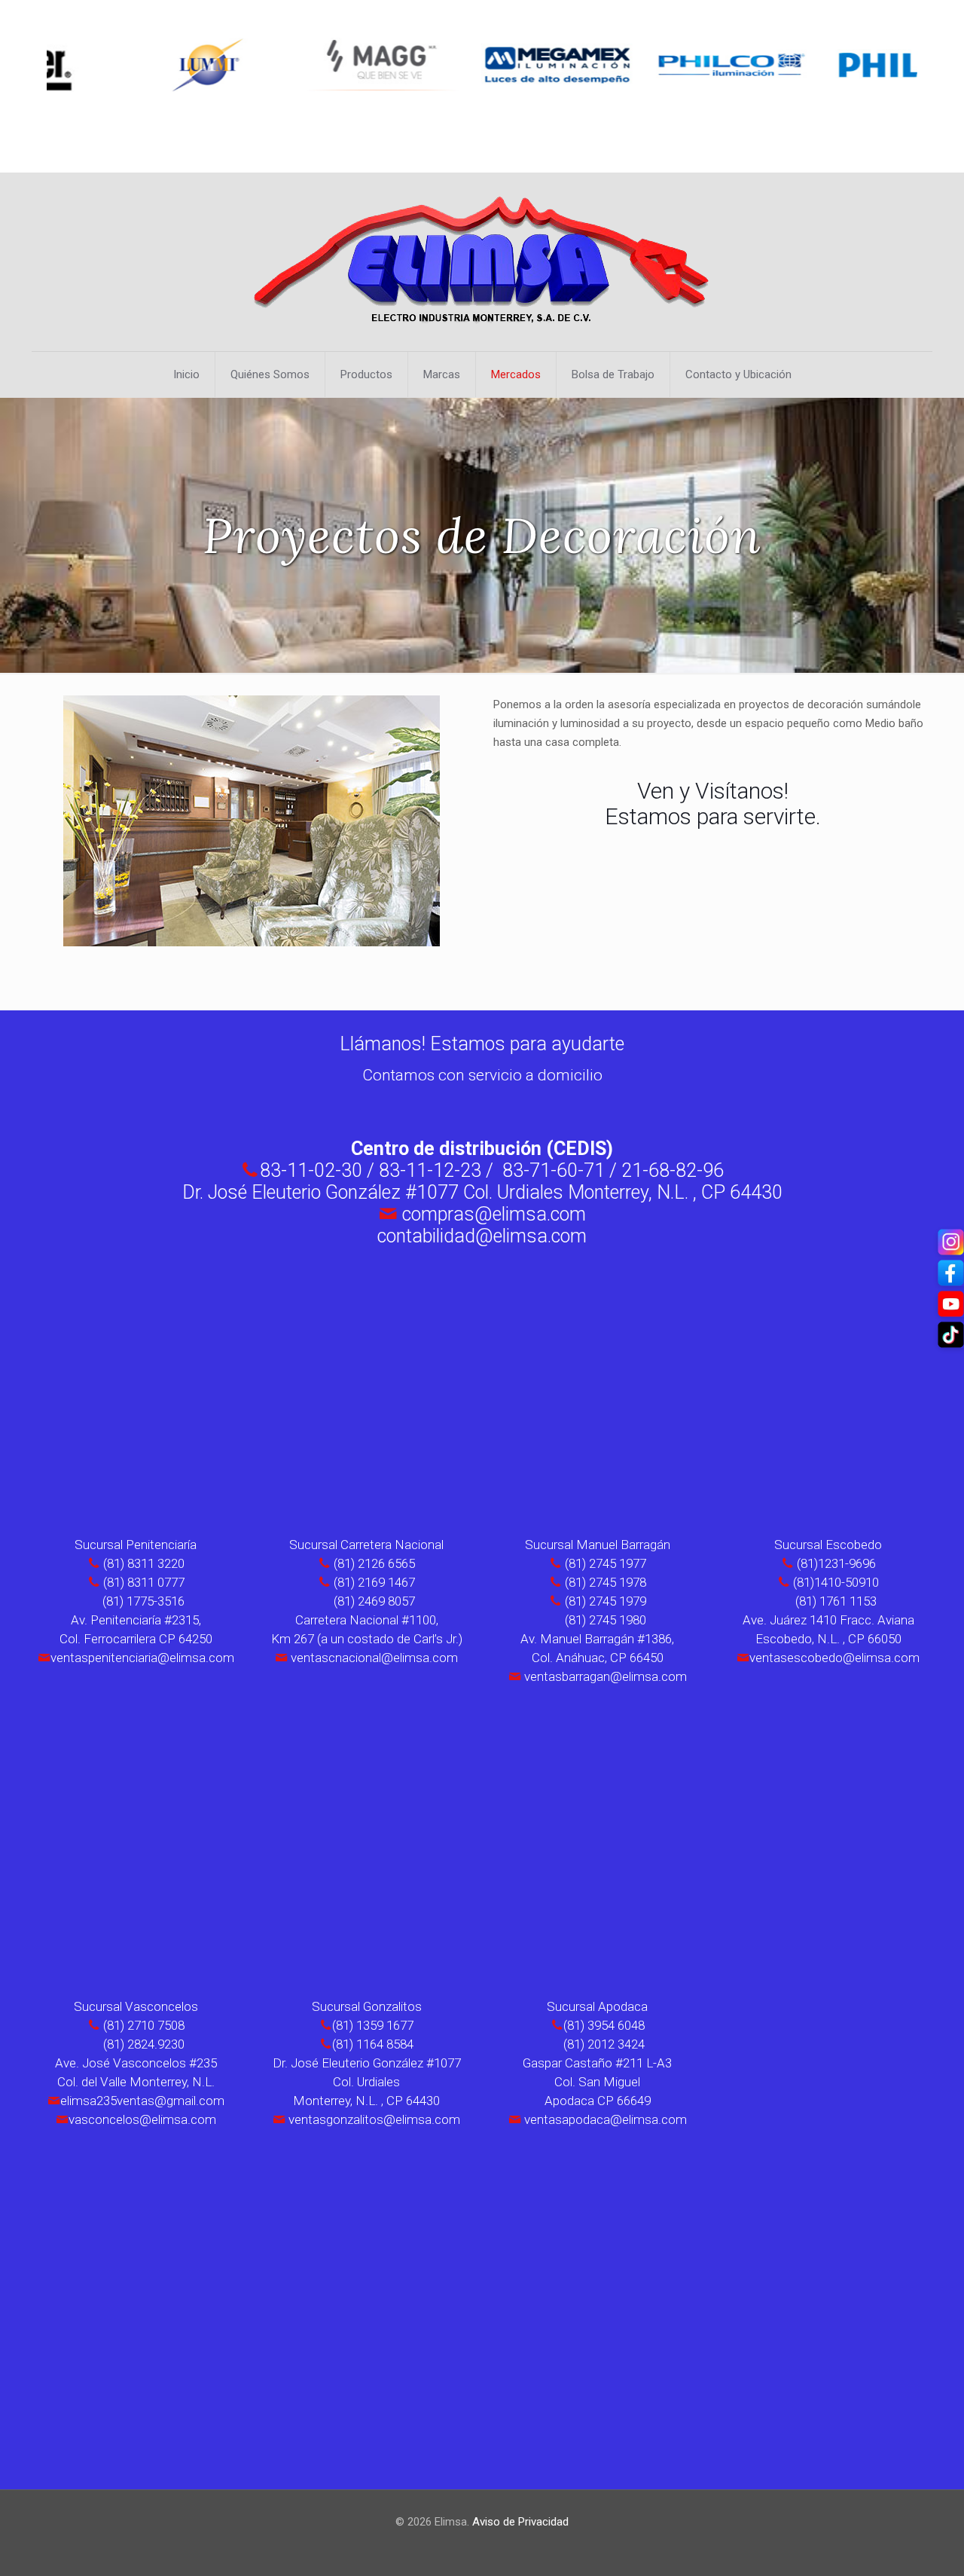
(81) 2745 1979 (606, 1601)
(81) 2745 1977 (606, 1563)
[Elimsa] (482, 262)
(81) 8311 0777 (142, 1582)
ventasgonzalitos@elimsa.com (374, 2119)
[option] (139, 65)
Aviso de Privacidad (520, 2522)
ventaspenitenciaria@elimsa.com (142, 1658)
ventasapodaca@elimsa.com (606, 2119)
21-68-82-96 (673, 1170)
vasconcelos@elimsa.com (142, 2119)
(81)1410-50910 (836, 1582)
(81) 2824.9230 (144, 2044)
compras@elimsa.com (494, 1214)
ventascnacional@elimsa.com (374, 1658)
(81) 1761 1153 (836, 1601)
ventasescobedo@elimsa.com (834, 1658)
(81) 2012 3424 (604, 2044)
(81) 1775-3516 (142, 1601)
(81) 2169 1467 (373, 1582)
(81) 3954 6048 (604, 2025)
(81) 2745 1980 (606, 1620)
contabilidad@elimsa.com (482, 1236)
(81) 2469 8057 (373, 1601)
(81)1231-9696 (836, 1563)
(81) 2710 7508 (144, 2025)
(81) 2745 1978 (606, 1582)
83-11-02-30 (311, 1170)
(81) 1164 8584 (373, 2044)
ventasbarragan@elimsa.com (606, 1676)
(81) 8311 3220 (142, 1563)
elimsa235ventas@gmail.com (142, 2101)
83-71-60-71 (554, 1170)
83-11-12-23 (432, 1170)
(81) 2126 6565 (373, 1563)
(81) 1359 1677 (373, 2025)
